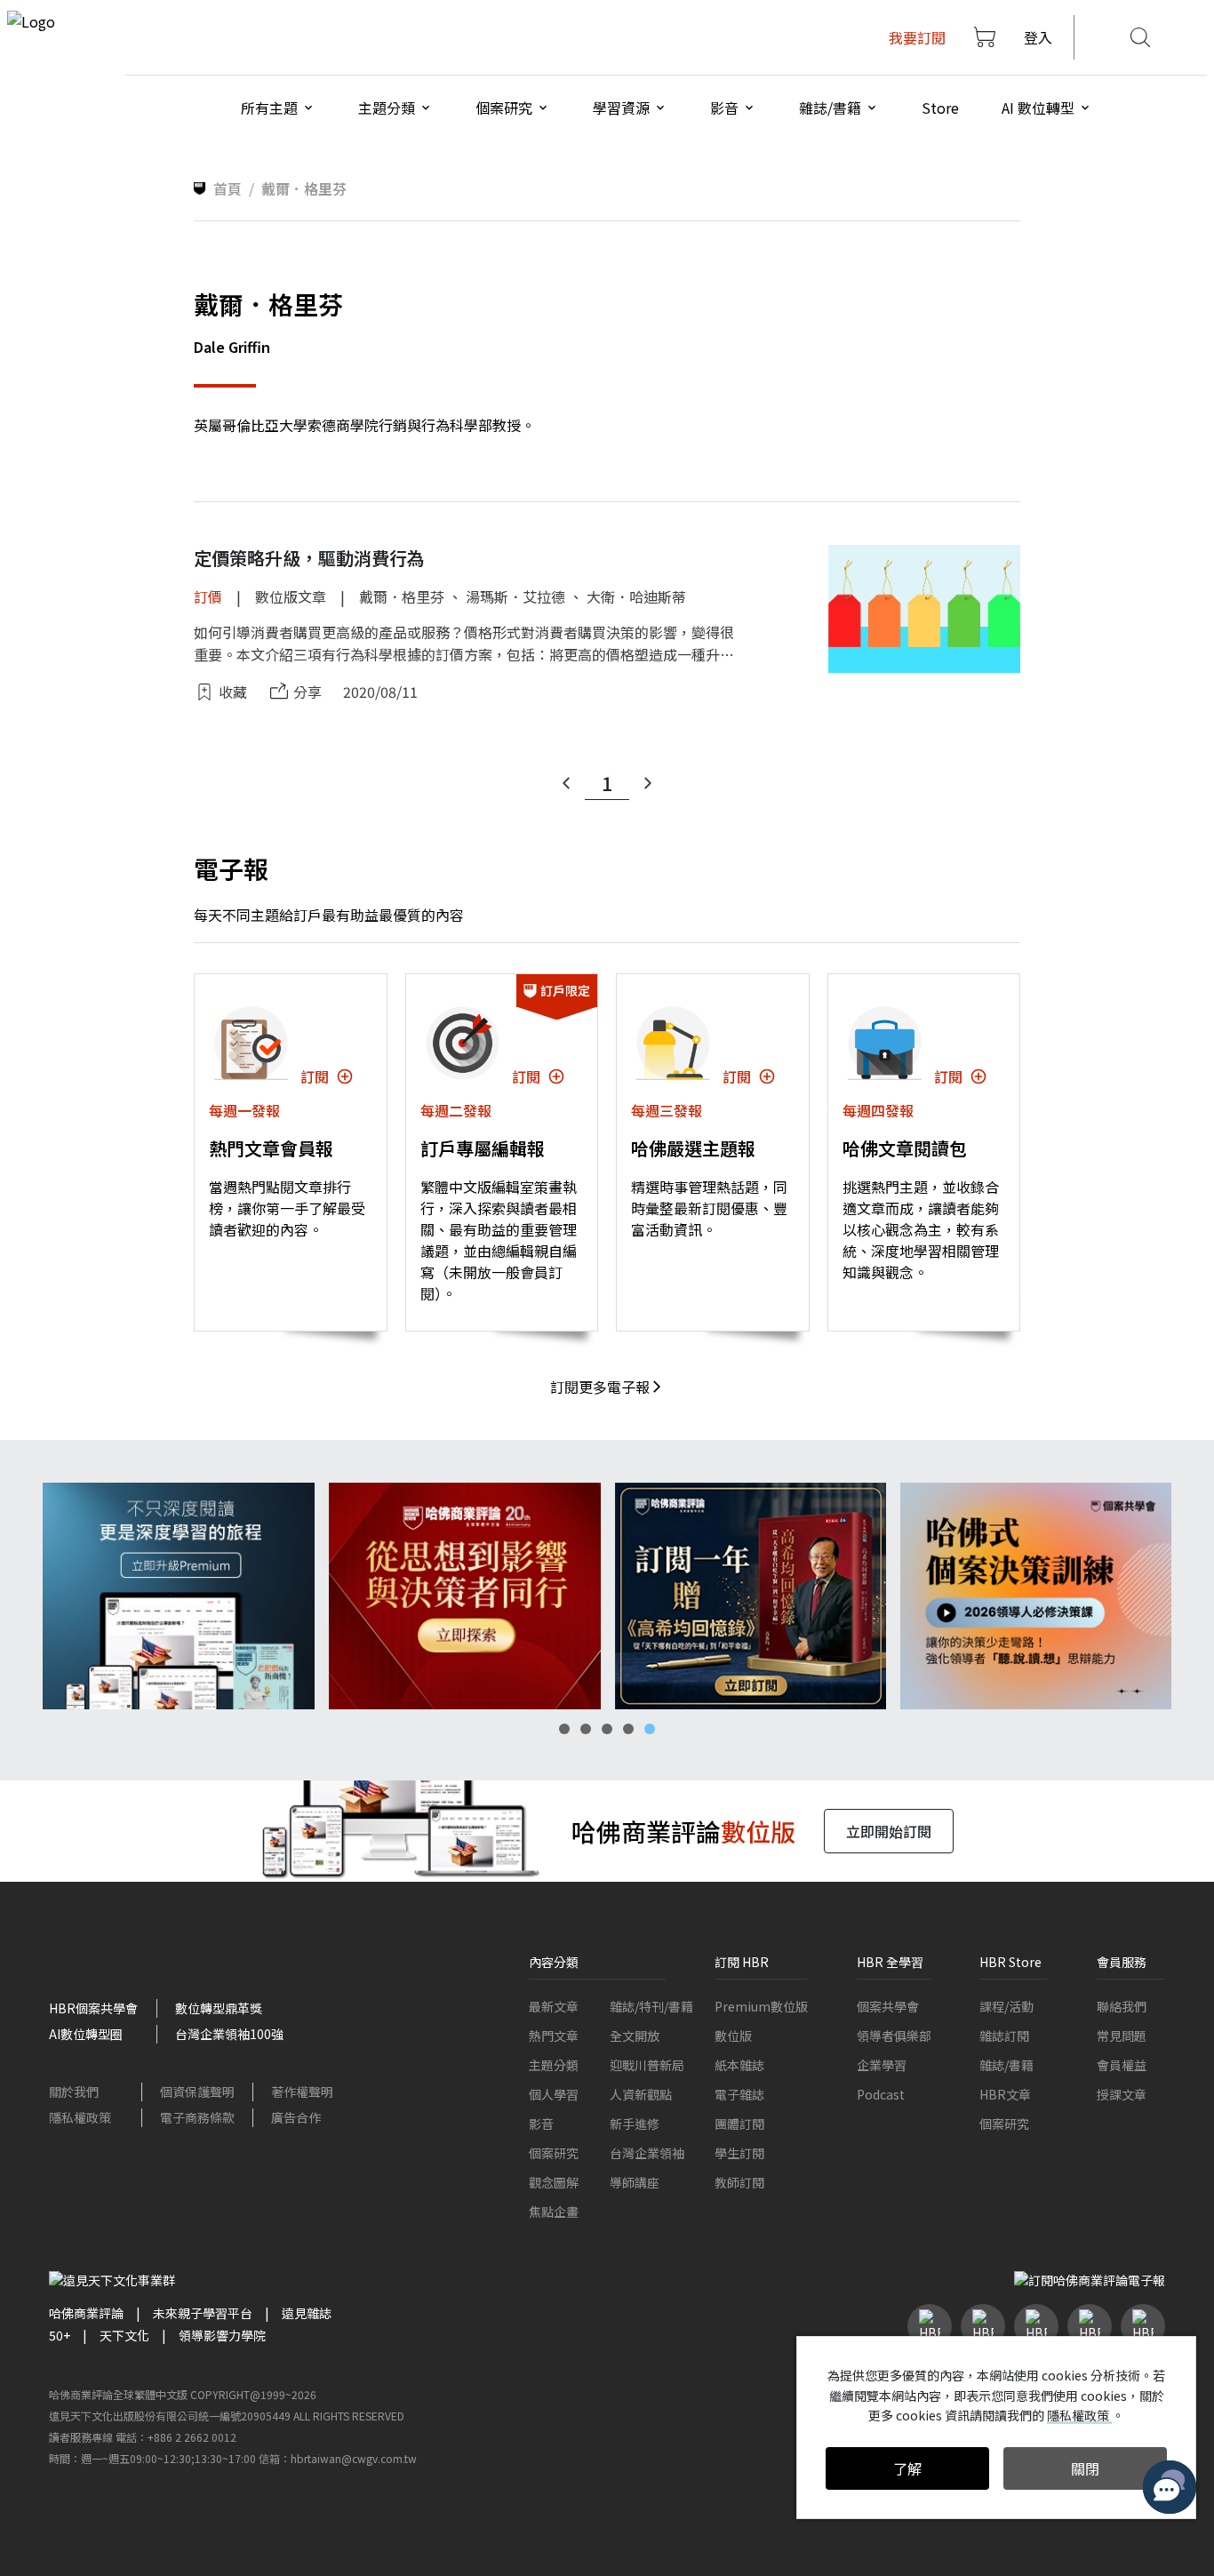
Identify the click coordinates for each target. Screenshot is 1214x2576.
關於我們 (74, 2092)
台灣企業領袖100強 (229, 2034)
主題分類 (554, 2065)
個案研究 (554, 2153)
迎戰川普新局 (647, 2065)
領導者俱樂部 (894, 2036)
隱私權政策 (80, 2117)
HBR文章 (1005, 2094)
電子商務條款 (197, 2117)
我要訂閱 (917, 37)
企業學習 (882, 2065)
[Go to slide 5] (650, 1729)
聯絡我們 (1122, 2006)
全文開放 (635, 2036)
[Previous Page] (566, 783)
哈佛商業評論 (86, 2313)
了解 (907, 2468)
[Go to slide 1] (564, 1729)
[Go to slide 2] (586, 1729)
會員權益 (1122, 2065)
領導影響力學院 (222, 2335)
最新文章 (554, 2006)
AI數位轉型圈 (86, 2034)
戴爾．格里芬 (402, 596)
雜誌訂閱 (1004, 2036)
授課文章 (1122, 2094)
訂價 (208, 596)
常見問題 (1122, 2036)
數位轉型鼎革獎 (219, 2008)
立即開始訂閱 (889, 1831)
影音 (541, 2124)
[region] (607, 1596)
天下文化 (124, 2335)
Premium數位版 (761, 2006)
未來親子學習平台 (203, 2313)
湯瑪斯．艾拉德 (515, 596)
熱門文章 (554, 2036)
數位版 (733, 2036)
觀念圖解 (554, 2182)
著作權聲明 (302, 2092)
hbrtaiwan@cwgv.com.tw (354, 2458)
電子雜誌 (739, 2094)
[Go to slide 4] (628, 1729)
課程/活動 (1006, 2006)
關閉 (1085, 2468)
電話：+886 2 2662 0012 (176, 2437)
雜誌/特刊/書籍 (651, 2006)
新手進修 (635, 2124)
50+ (60, 2335)
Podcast (881, 2094)
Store (940, 108)
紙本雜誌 (739, 2065)
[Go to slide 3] (607, 1729)
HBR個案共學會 (93, 2008)
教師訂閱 (739, 2182)
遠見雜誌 (307, 2313)
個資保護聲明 (197, 2092)
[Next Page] (648, 783)
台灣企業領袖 (647, 2153)
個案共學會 (888, 2006)
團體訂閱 (739, 2124)
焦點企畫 (554, 2212)
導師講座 (635, 2182)
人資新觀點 (641, 2094)
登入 (1038, 37)
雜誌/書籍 (1006, 2065)
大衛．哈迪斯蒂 (636, 596)
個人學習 (554, 2094)
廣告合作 (296, 2117)
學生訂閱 (739, 2153)
